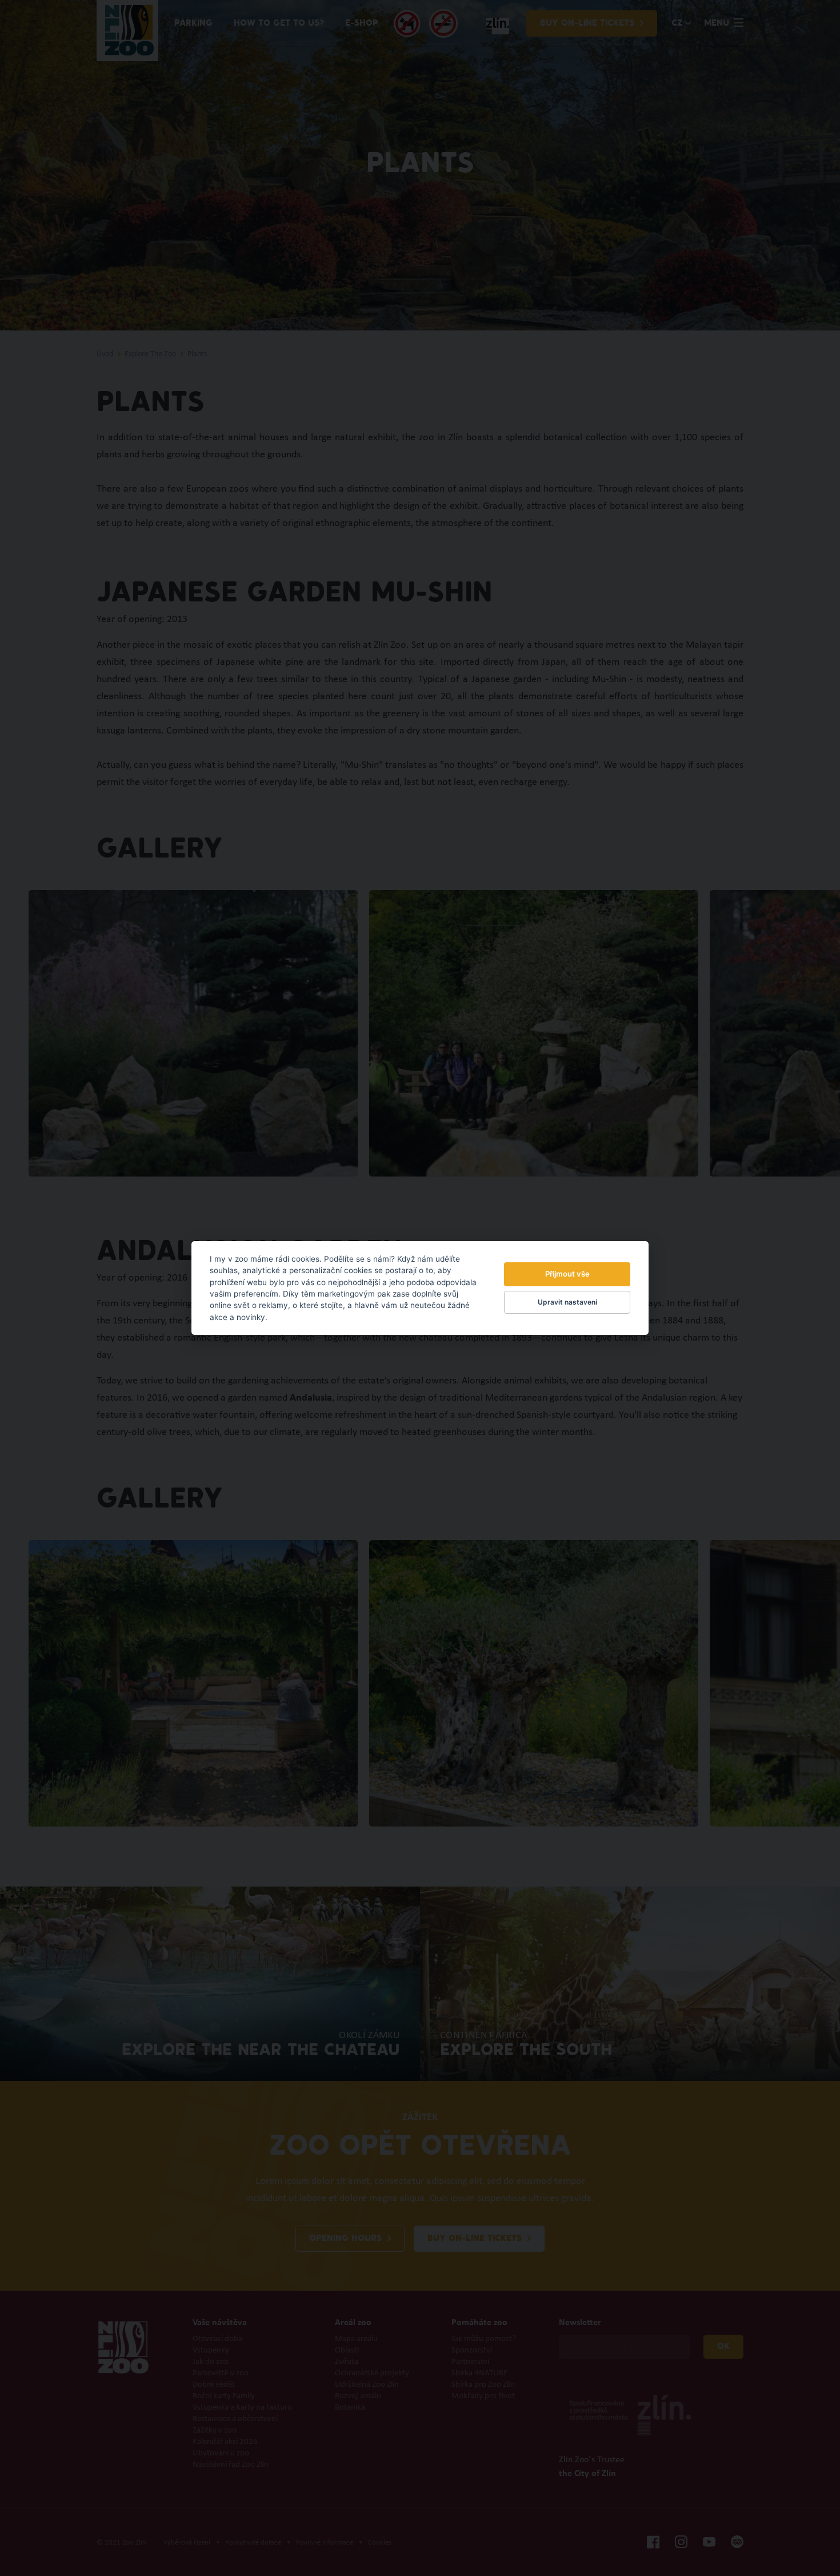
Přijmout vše (567, 1274)
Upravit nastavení (567, 1302)
